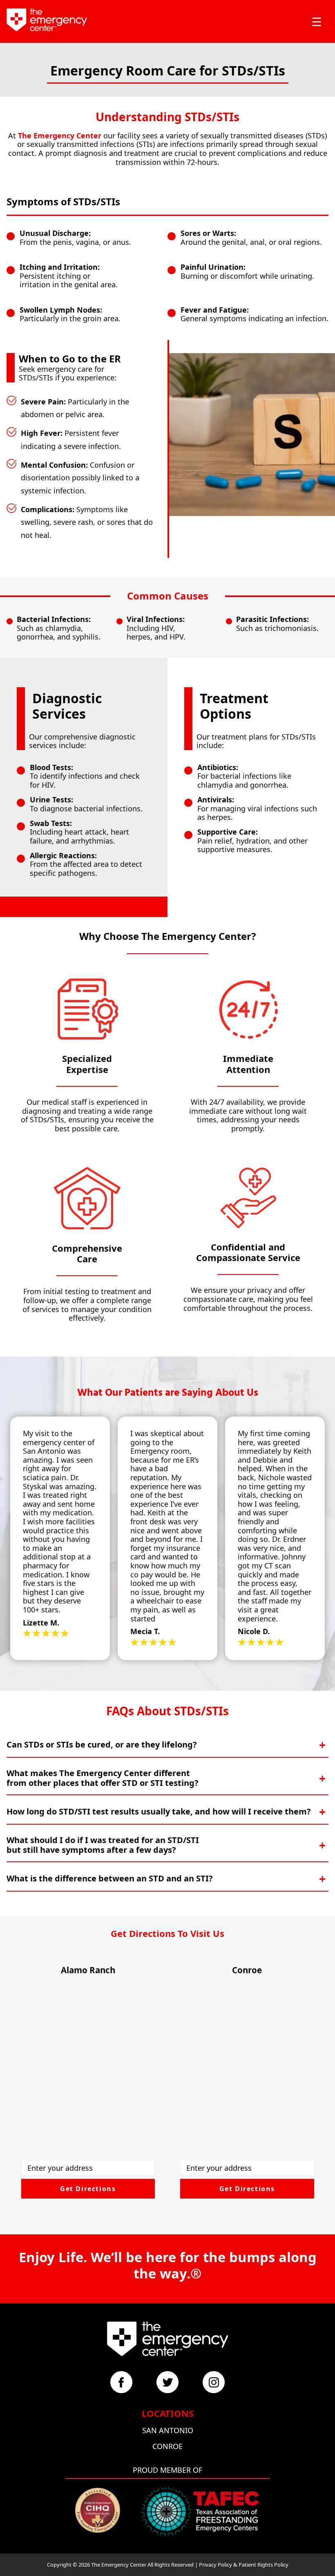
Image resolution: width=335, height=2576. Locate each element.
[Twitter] (167, 2382)
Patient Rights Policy (264, 2565)
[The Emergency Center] (47, 20)
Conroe (167, 2446)
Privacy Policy (216, 2565)
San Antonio (168, 2430)
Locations (168, 2413)
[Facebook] (121, 2382)
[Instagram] (214, 2382)
